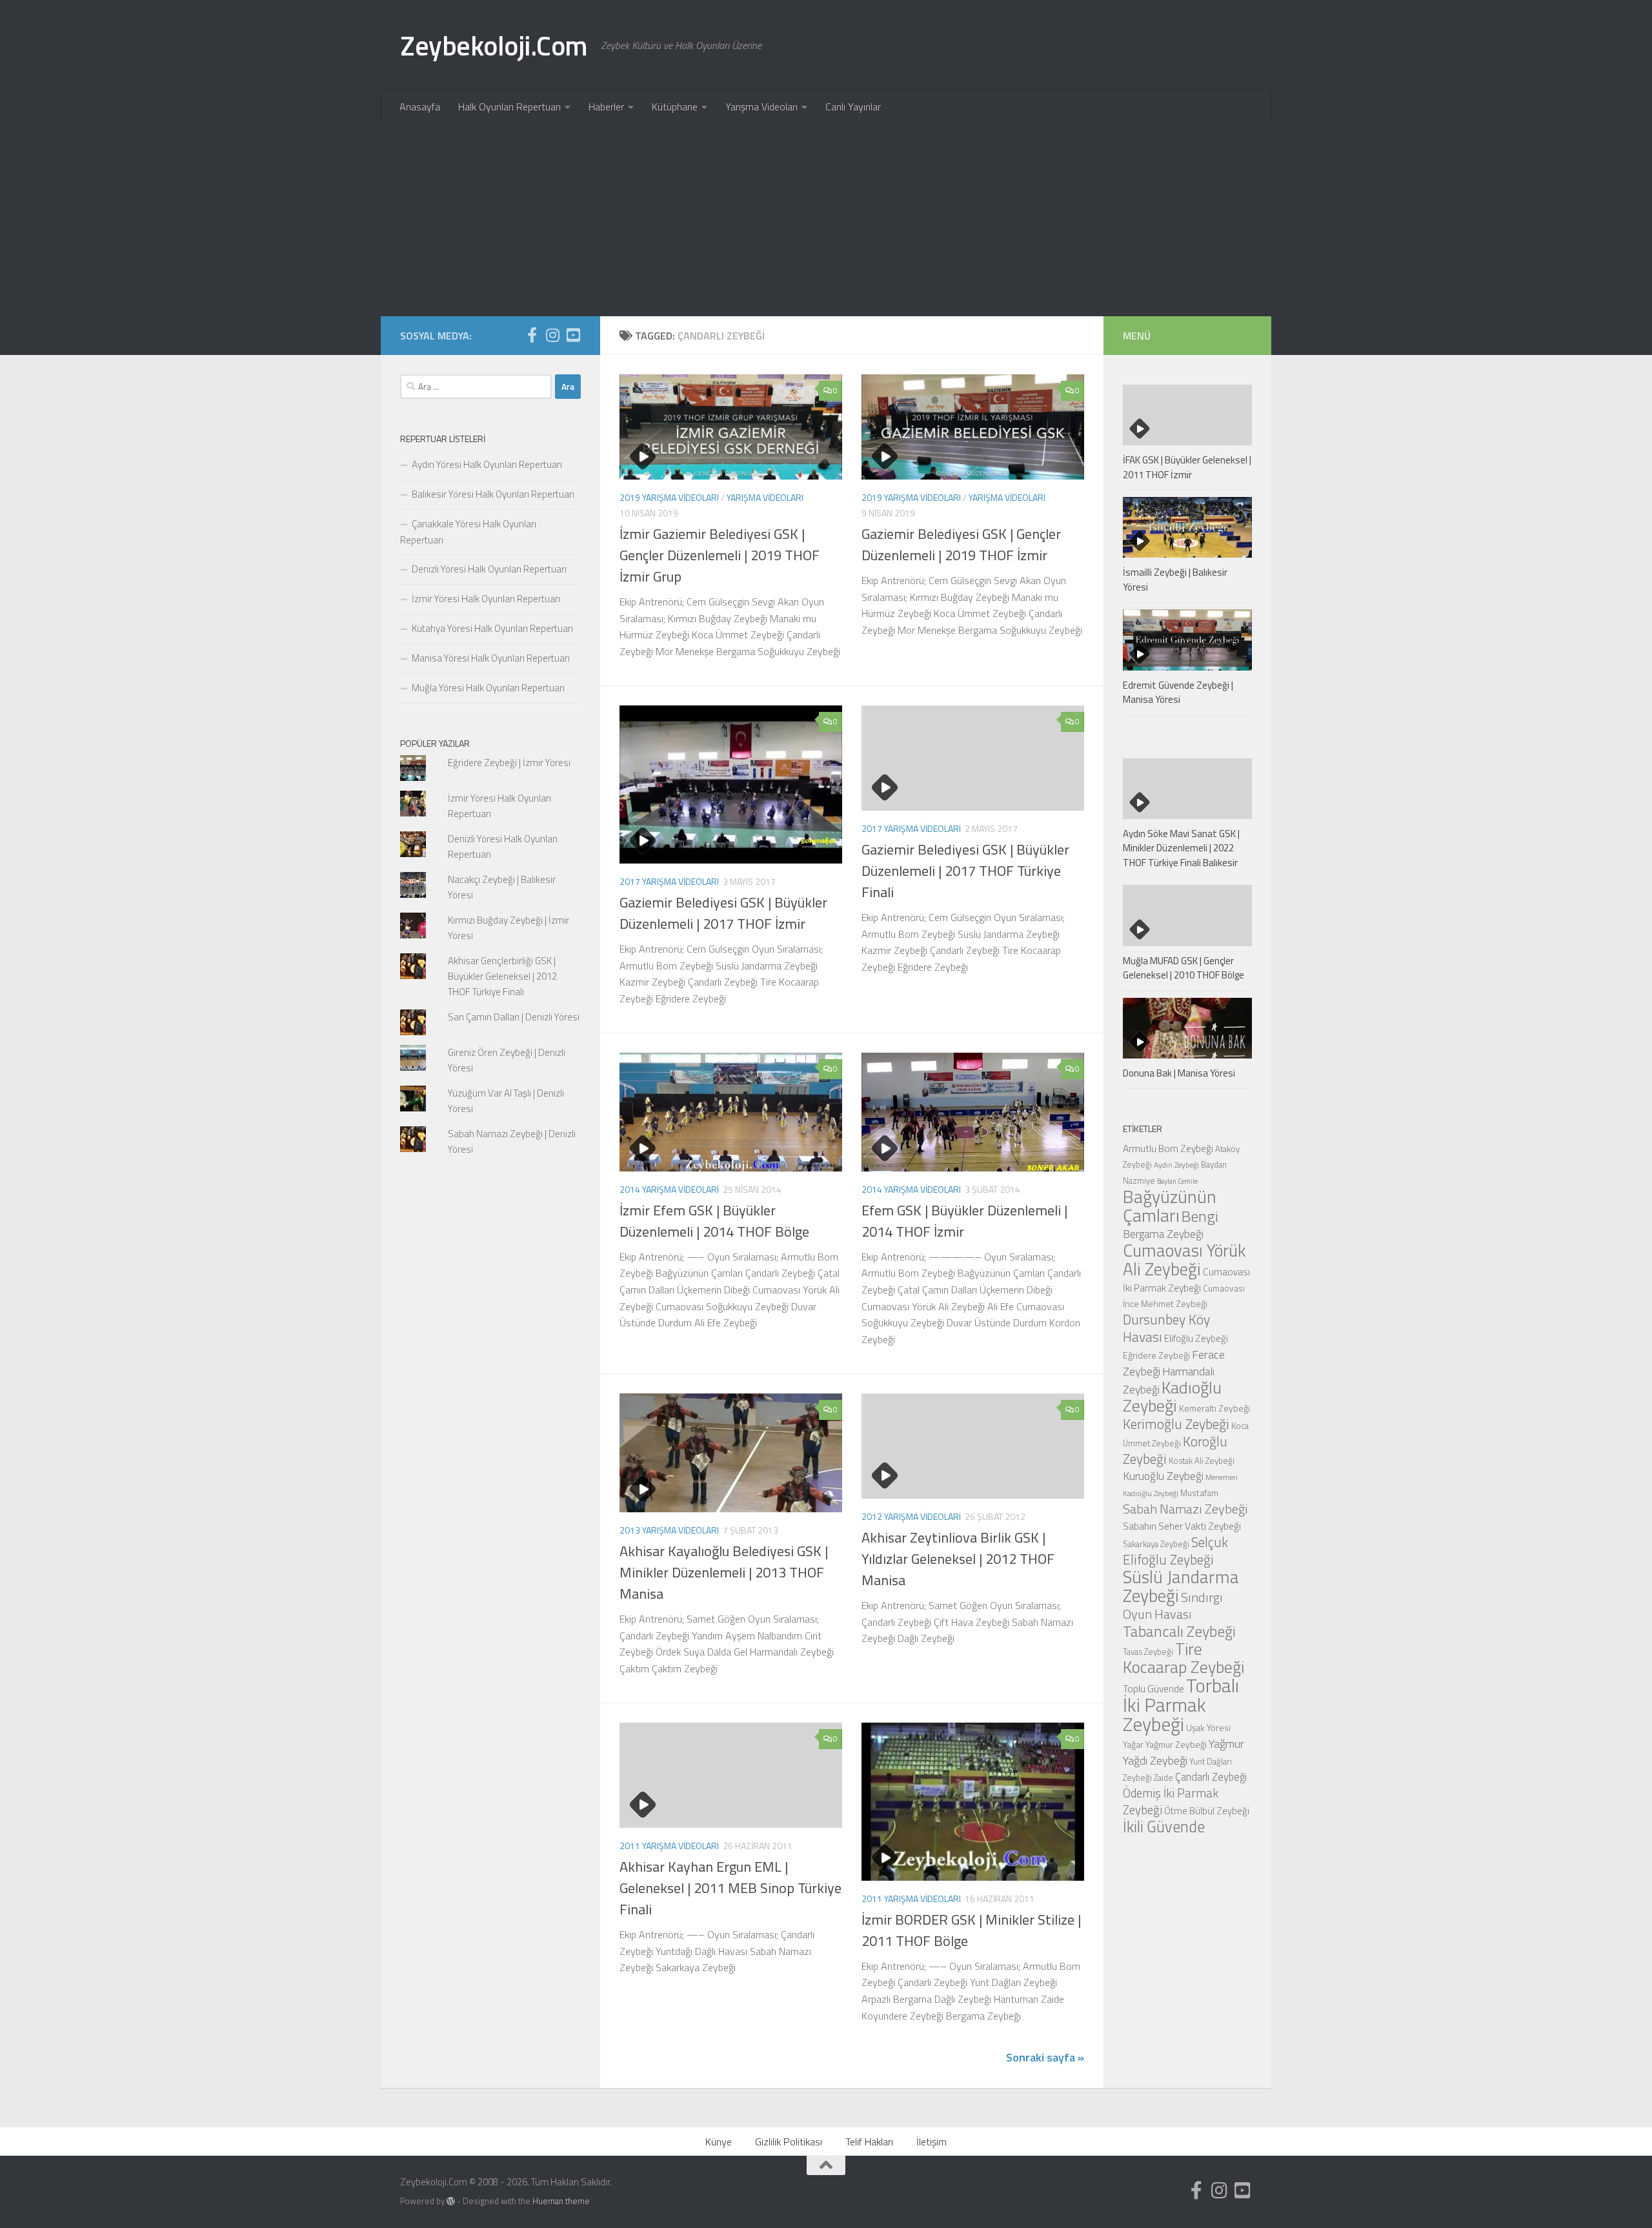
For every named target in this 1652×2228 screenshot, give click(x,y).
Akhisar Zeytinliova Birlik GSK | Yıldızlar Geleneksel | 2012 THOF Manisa (958, 1559)
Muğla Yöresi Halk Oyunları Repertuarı (488, 688)
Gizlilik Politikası (789, 2142)
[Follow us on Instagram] (552, 335)
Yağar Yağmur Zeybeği (1165, 1744)
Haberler (606, 106)
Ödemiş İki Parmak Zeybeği (1171, 1801)
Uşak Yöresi (1208, 1727)
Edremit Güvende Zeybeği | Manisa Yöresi (1178, 693)
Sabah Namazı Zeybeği (1185, 1509)
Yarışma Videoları (761, 106)
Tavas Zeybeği (1148, 1652)
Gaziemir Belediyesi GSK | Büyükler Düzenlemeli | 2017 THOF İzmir (723, 913)
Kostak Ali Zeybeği (1202, 1461)
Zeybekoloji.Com (494, 45)
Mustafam (1199, 1493)
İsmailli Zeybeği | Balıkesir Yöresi (1175, 580)
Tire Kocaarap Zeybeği (1184, 1658)
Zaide (1163, 1777)
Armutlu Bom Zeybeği (1168, 1148)
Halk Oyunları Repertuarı (509, 106)
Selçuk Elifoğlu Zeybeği (1175, 1551)
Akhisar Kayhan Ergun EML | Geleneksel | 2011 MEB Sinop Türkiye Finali (730, 1888)
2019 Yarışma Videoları (669, 497)
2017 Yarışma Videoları (669, 881)
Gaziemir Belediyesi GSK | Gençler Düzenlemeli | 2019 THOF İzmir (961, 544)
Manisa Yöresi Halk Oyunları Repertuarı (491, 658)
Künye (719, 2142)
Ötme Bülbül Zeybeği (1207, 1811)
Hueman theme (561, 2201)
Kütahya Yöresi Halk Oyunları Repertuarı (492, 628)
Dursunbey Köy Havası (1166, 1328)
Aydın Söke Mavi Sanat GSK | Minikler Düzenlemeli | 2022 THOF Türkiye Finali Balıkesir (1181, 848)
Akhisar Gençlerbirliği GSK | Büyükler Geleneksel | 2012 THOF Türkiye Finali (502, 976)
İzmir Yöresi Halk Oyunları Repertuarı (486, 599)
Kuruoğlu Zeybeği (1163, 1476)
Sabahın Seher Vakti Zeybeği (1182, 1526)
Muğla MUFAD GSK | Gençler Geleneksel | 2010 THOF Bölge (1184, 968)
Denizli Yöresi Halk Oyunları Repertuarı (489, 569)
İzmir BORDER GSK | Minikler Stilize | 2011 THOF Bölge (971, 1930)
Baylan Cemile (1177, 1181)
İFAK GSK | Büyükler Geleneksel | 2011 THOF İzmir (1187, 467)
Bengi (1200, 1216)
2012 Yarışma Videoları (911, 1516)
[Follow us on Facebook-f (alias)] (532, 335)
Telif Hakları (869, 2142)
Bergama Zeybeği (1163, 1234)
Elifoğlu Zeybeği (1196, 1338)
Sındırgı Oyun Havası (1173, 1605)
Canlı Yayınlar (853, 106)
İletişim (932, 2142)
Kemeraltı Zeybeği (1214, 1408)
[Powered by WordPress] (451, 2201)
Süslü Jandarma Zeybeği (1181, 1586)
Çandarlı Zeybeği (1211, 1777)
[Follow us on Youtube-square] (573, 335)
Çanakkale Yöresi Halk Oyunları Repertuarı (468, 532)
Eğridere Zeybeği (1156, 1355)
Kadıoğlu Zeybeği (1172, 1396)
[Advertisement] (826, 219)
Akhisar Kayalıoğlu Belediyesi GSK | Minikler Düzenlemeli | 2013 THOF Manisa (724, 1572)
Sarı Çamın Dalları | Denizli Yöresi (514, 1017)
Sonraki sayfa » (1045, 2057)
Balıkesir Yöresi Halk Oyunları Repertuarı (493, 494)
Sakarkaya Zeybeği (1156, 1544)
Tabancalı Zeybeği (1179, 1631)
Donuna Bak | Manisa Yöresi (1179, 1073)
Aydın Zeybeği (1176, 1165)
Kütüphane (675, 106)
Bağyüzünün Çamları (1170, 1206)
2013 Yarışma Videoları (669, 1530)
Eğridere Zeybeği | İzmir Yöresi (509, 763)
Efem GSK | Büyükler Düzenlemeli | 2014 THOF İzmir (964, 1221)
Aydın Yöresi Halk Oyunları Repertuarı (487, 464)
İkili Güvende (1164, 1826)
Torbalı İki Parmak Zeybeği (1181, 1705)
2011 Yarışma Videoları (669, 1846)
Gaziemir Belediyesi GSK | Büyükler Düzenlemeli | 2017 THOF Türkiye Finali (965, 871)
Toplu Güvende (1153, 1688)
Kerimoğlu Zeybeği (1176, 1424)
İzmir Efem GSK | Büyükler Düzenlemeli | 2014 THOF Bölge (714, 1221)
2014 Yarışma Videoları (669, 1189)
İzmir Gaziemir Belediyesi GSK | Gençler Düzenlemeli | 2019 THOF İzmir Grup (720, 555)
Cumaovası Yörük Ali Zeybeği (1184, 1260)
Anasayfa (420, 106)
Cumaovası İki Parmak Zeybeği (1186, 1280)
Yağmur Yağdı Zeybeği (1184, 1752)
